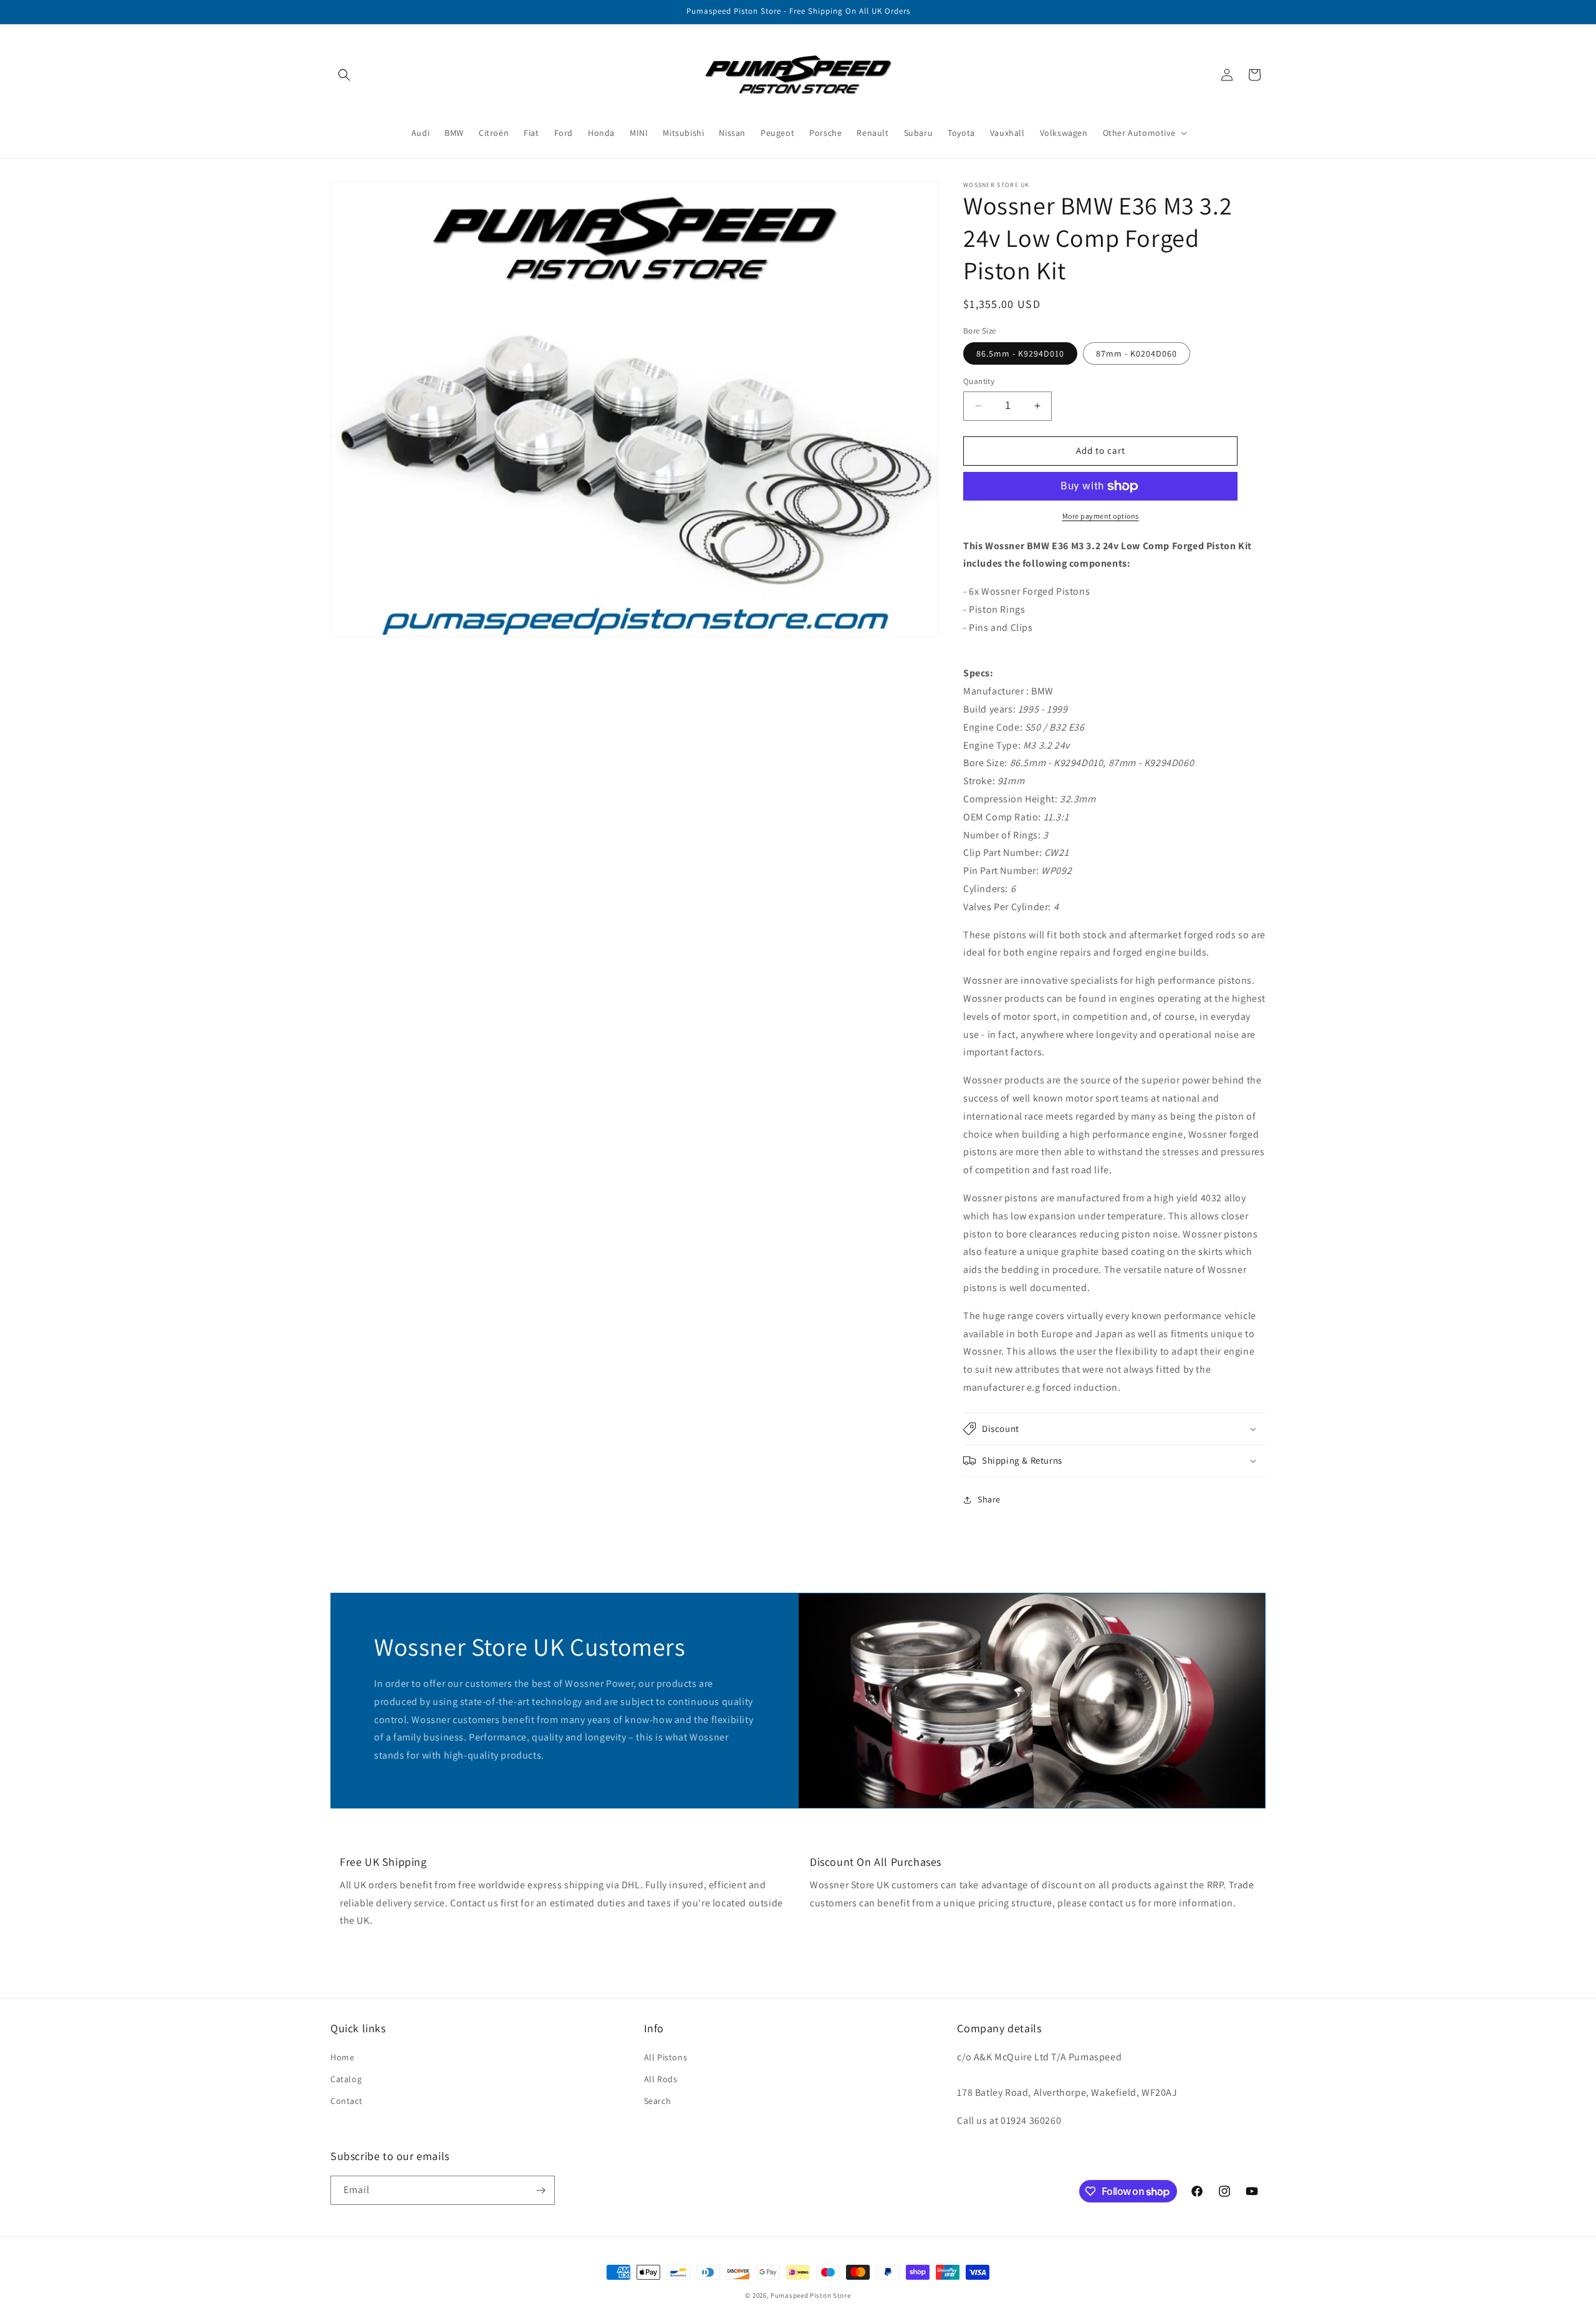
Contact (346, 2101)
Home (342, 2057)
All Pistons (666, 2057)
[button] (344, 75)
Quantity (979, 381)
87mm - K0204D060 (1137, 353)
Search (658, 2101)
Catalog (346, 2079)
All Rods (661, 2079)
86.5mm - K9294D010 (1020, 353)
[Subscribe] (541, 2190)
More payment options (1101, 516)
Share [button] (989, 1499)
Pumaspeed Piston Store (810, 2295)
